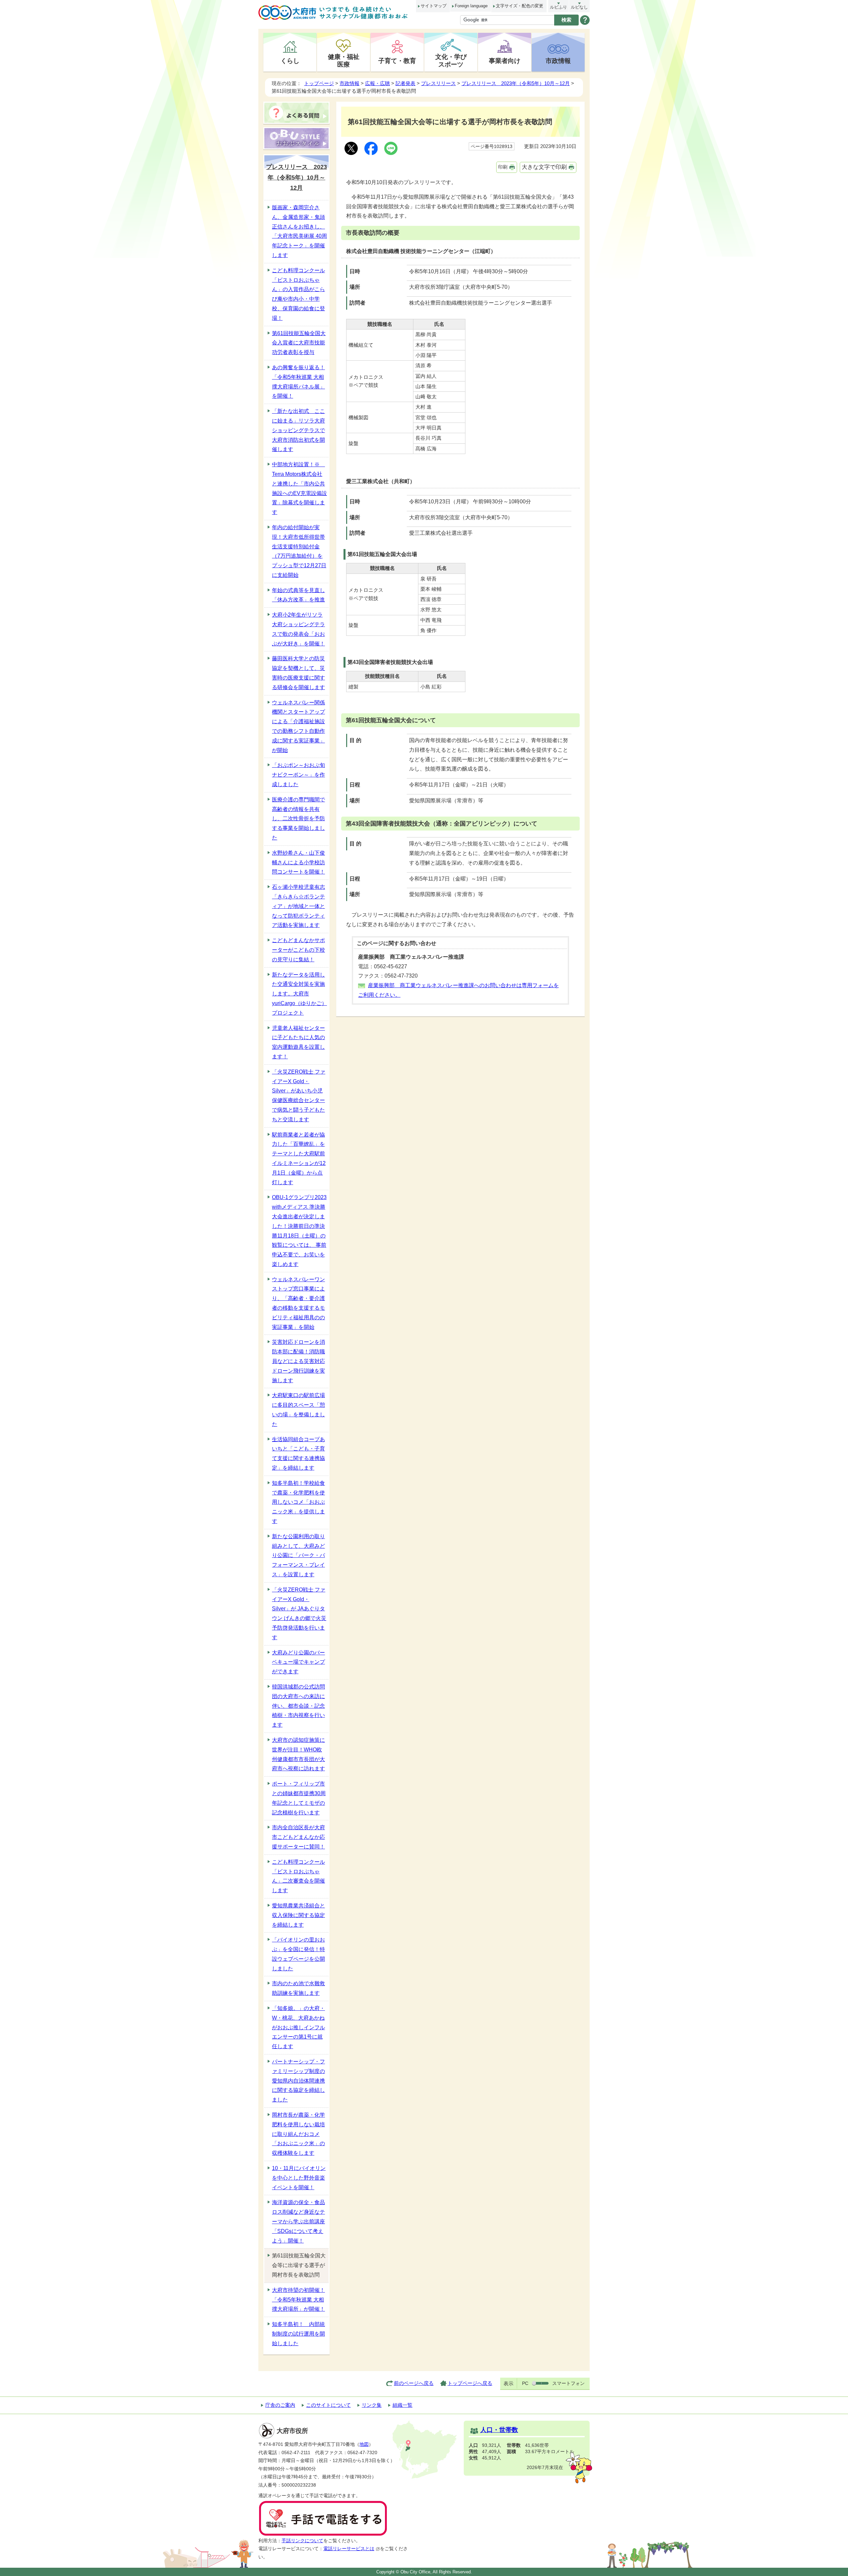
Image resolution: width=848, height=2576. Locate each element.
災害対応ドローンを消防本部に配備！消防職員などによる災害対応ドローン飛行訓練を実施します (298, 1361)
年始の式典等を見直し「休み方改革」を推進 (298, 595)
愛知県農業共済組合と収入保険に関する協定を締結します (298, 1915)
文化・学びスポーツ (451, 60)
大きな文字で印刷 (544, 167)
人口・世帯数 (499, 2430)
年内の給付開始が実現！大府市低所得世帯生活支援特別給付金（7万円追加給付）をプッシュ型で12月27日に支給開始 (299, 551)
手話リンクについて (302, 2541)
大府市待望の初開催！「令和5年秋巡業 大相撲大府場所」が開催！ (298, 2300)
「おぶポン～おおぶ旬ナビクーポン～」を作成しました (298, 775)
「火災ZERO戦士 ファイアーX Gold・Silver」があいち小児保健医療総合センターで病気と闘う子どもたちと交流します (299, 1096)
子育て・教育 (397, 61)
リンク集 (372, 2405)
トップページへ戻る (470, 2383)
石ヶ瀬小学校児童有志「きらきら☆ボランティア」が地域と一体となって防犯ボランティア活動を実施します (298, 906)
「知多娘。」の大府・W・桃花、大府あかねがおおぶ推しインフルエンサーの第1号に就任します (298, 2027)
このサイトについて (328, 2405)
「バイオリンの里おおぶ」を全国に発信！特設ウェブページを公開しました (298, 1954)
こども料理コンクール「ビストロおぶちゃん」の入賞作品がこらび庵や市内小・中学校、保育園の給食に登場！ (298, 294)
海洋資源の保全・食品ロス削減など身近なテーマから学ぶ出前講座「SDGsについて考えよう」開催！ (298, 2221)
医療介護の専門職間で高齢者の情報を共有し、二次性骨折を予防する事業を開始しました (298, 819)
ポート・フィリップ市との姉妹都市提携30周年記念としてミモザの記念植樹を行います (299, 1798)
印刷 (503, 167)
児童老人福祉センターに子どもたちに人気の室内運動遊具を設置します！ (298, 1042)
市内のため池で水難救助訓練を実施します (298, 1988)
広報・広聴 (377, 83)
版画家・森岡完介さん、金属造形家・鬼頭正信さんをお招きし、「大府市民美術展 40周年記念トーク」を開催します (299, 231)
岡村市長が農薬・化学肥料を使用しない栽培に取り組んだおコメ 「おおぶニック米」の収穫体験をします (298, 2134)
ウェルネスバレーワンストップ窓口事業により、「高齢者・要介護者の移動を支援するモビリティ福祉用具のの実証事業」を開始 (298, 1303)
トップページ (319, 83)
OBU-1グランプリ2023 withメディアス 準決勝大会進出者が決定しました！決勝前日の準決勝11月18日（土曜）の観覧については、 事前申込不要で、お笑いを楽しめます (299, 1231)
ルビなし (579, 7)
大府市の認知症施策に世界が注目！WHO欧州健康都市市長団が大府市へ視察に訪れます (298, 1754)
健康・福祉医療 (344, 60)
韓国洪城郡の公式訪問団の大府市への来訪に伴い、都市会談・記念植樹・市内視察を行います (298, 1706)
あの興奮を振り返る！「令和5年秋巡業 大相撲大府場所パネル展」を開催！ (298, 382)
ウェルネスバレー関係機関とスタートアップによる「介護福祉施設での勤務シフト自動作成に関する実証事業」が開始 (298, 726)
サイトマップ (434, 6)
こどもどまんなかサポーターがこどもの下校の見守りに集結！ (298, 950)
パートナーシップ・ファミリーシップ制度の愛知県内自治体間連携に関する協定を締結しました (298, 2081)
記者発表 (405, 83)
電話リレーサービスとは (349, 2549)
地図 (364, 2444)
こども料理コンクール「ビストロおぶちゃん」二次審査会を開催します (298, 1876)
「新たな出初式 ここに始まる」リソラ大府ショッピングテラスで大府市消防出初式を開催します (298, 430)
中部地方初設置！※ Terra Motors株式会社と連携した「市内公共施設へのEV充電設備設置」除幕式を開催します (299, 488)
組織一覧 (402, 2405)
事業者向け (505, 61)
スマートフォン (568, 2383)
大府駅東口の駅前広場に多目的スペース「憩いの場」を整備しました (298, 1410)
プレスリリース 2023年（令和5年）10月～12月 (516, 83)
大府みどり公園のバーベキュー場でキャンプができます (298, 1662)
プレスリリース (438, 83)
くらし (290, 61)
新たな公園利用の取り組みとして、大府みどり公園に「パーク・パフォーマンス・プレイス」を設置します (298, 1555)
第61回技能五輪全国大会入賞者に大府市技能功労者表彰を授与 (299, 343)
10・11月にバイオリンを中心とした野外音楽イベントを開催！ (299, 2178)
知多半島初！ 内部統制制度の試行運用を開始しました (298, 2334)
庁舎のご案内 (280, 2405)
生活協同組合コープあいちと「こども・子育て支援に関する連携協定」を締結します (298, 1454)
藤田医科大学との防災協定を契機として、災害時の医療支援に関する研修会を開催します (298, 673)
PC (525, 2383)
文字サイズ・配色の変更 (520, 6)
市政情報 (558, 61)
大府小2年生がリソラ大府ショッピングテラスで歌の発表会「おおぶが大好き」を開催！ (298, 629)
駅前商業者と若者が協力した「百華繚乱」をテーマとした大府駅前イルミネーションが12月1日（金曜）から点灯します (299, 1159)
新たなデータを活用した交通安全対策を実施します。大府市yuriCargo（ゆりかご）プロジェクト (299, 994)
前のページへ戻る (414, 2383)
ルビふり (558, 7)
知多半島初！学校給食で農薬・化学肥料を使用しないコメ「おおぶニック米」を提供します (298, 1502)
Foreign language (471, 6)
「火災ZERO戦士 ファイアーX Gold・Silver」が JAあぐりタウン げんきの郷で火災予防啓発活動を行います (299, 1614)
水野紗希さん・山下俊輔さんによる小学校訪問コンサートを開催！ (298, 862)
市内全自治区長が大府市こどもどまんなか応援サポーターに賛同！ (298, 1837)
